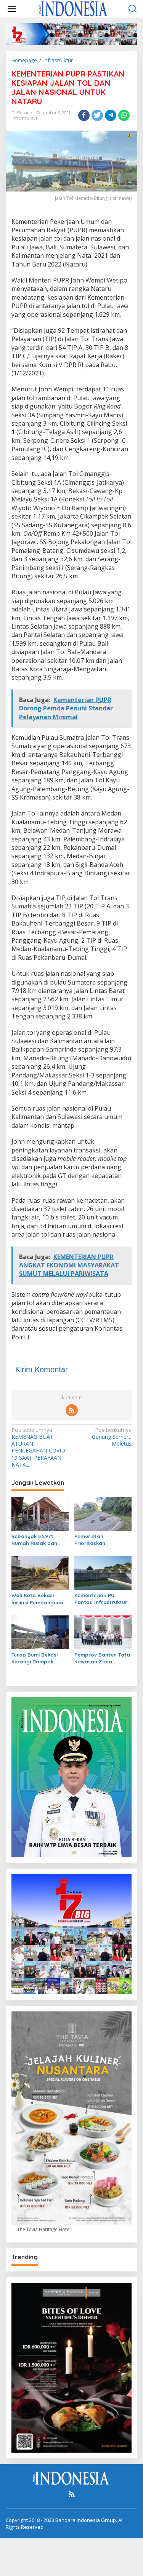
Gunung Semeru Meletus (112, 1437)
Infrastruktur (25, 118)
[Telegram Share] (111, 115)
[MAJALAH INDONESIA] (73, 8)
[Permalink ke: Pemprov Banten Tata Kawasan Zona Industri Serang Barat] (103, 1632)
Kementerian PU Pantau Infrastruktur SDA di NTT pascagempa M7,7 (101, 1599)
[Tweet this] (97, 115)
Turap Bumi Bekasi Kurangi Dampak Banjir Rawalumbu (35, 1658)
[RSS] (72, 1410)
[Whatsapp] (124, 115)
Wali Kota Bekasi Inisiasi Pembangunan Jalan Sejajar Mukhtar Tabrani (40, 1599)
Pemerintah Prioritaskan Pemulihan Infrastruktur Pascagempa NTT (97, 1540)
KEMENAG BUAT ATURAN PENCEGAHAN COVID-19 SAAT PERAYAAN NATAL (39, 1447)
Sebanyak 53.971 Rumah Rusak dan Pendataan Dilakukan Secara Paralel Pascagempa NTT (39, 1540)
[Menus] (12, 9)
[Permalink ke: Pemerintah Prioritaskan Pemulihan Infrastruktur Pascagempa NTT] (103, 1513)
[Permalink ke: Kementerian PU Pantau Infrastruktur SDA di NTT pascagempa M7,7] (103, 1572)
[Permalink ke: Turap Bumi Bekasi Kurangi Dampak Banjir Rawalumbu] (40, 1632)
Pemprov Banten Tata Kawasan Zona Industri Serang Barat (102, 1658)
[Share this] (84, 115)
